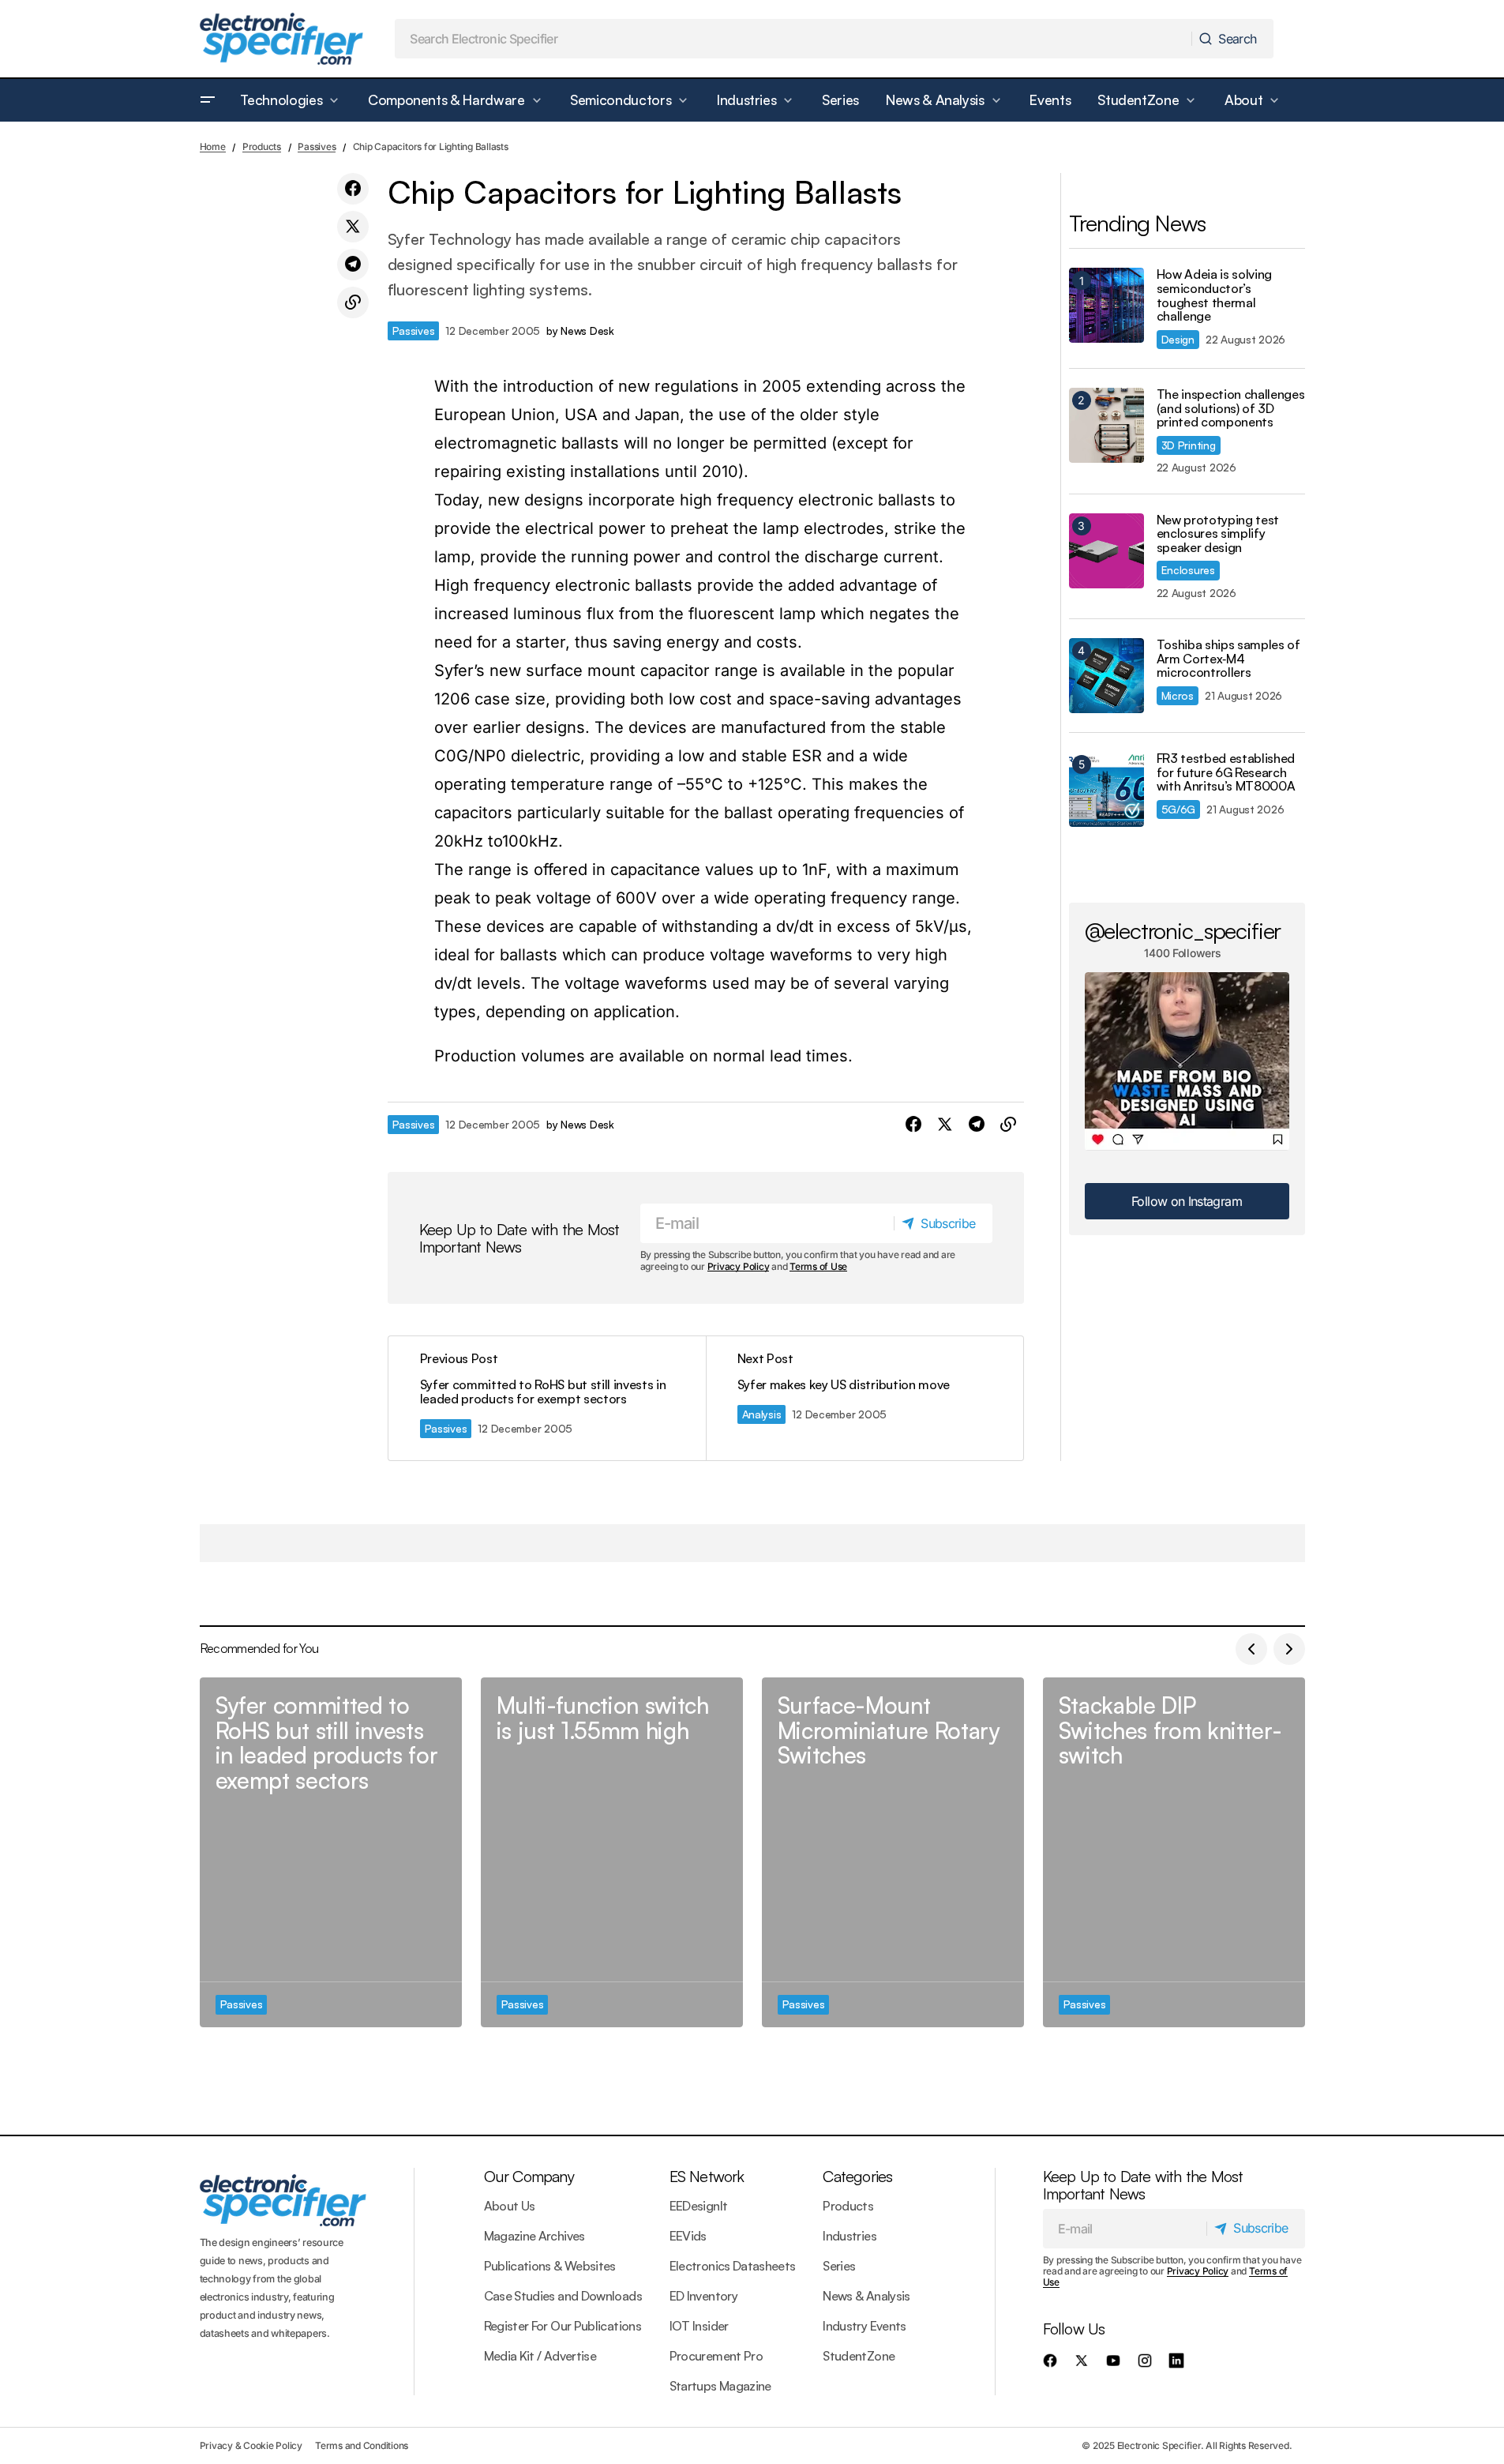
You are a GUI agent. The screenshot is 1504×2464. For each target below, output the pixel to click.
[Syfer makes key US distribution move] (865, 1398)
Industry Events (864, 2326)
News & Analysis (866, 2296)
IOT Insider (699, 2326)
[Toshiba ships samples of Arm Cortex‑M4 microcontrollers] (1106, 676)
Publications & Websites (550, 2266)
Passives (317, 146)
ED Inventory (703, 2296)
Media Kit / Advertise (540, 2356)
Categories (857, 2176)
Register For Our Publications (563, 2326)
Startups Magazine (720, 2386)
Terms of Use (818, 1266)
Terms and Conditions (362, 2445)
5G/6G (1179, 809)
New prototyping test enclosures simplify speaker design (1218, 534)
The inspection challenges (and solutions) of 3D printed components (1231, 409)
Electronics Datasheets (733, 2266)
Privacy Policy (739, 1266)
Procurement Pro (716, 2356)
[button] (208, 100)
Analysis (762, 1414)
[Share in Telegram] (353, 265)
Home (213, 146)
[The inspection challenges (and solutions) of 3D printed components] (1106, 425)
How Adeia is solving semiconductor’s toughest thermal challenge (1215, 295)
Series (839, 2266)
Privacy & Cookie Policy (251, 2445)
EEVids (688, 2236)
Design (1178, 339)
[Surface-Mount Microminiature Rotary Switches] (893, 1852)
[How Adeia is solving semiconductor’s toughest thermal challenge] (1106, 305)
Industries (850, 2236)
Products (262, 146)
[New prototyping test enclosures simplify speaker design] (1106, 551)
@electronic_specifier (1183, 930)
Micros (1178, 695)
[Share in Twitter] (353, 227)
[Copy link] (353, 302)
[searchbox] (793, 39)
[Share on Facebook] (353, 189)
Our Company (529, 2176)
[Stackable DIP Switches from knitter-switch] (1174, 1852)
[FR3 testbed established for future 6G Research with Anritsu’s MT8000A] (1106, 789)
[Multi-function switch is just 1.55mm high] (612, 1852)
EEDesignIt (699, 2206)
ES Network (707, 2176)
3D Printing (1189, 445)
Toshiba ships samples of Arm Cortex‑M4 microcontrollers (1228, 659)
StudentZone (859, 2356)
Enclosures (1188, 570)
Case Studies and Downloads (563, 2296)
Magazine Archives (534, 2236)
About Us (510, 2206)
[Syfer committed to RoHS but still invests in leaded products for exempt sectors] (547, 1398)
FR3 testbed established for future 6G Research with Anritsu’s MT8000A (1226, 773)
